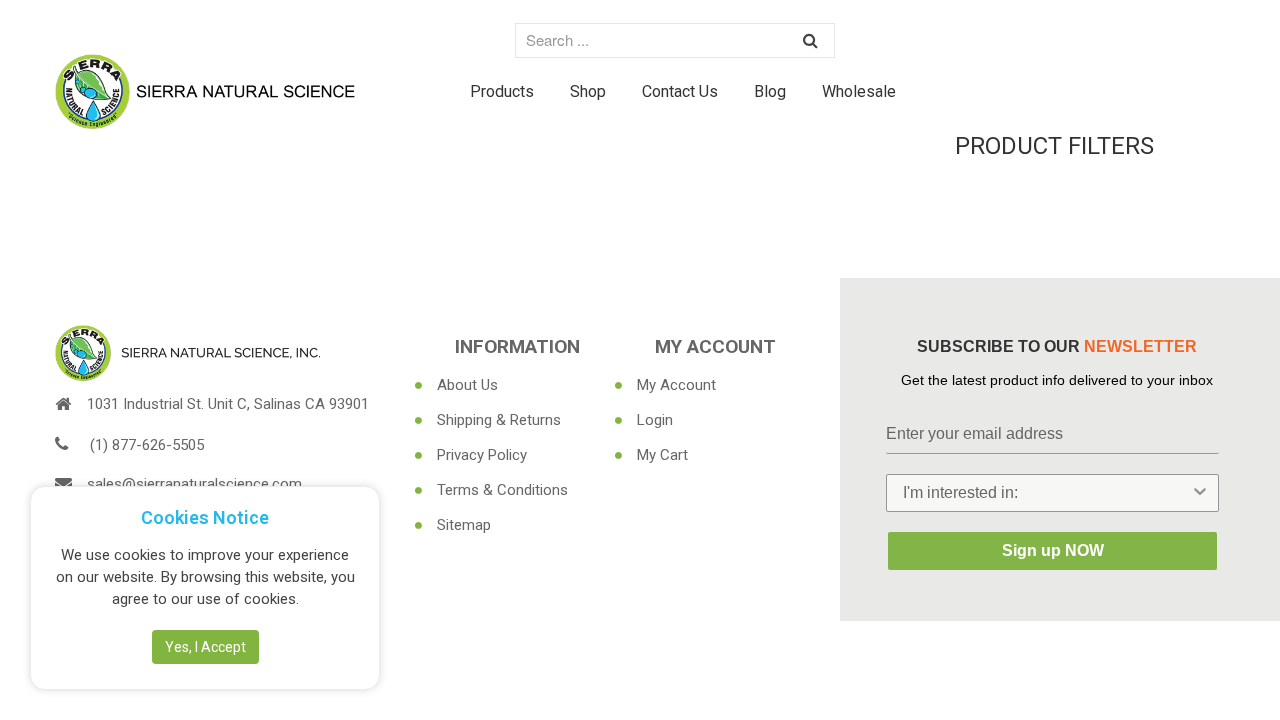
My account (676, 385)
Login (655, 420)
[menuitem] (502, 91)
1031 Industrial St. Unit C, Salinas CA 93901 (228, 404)
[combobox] (1046, 493)
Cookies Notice (205, 517)
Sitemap (464, 525)
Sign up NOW (1053, 550)
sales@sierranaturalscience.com (194, 484)
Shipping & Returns (499, 420)
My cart (662, 455)
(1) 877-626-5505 (147, 445)
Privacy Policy (482, 455)
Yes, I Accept (205, 647)
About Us (467, 385)
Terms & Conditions (502, 490)
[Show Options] (1200, 493)
